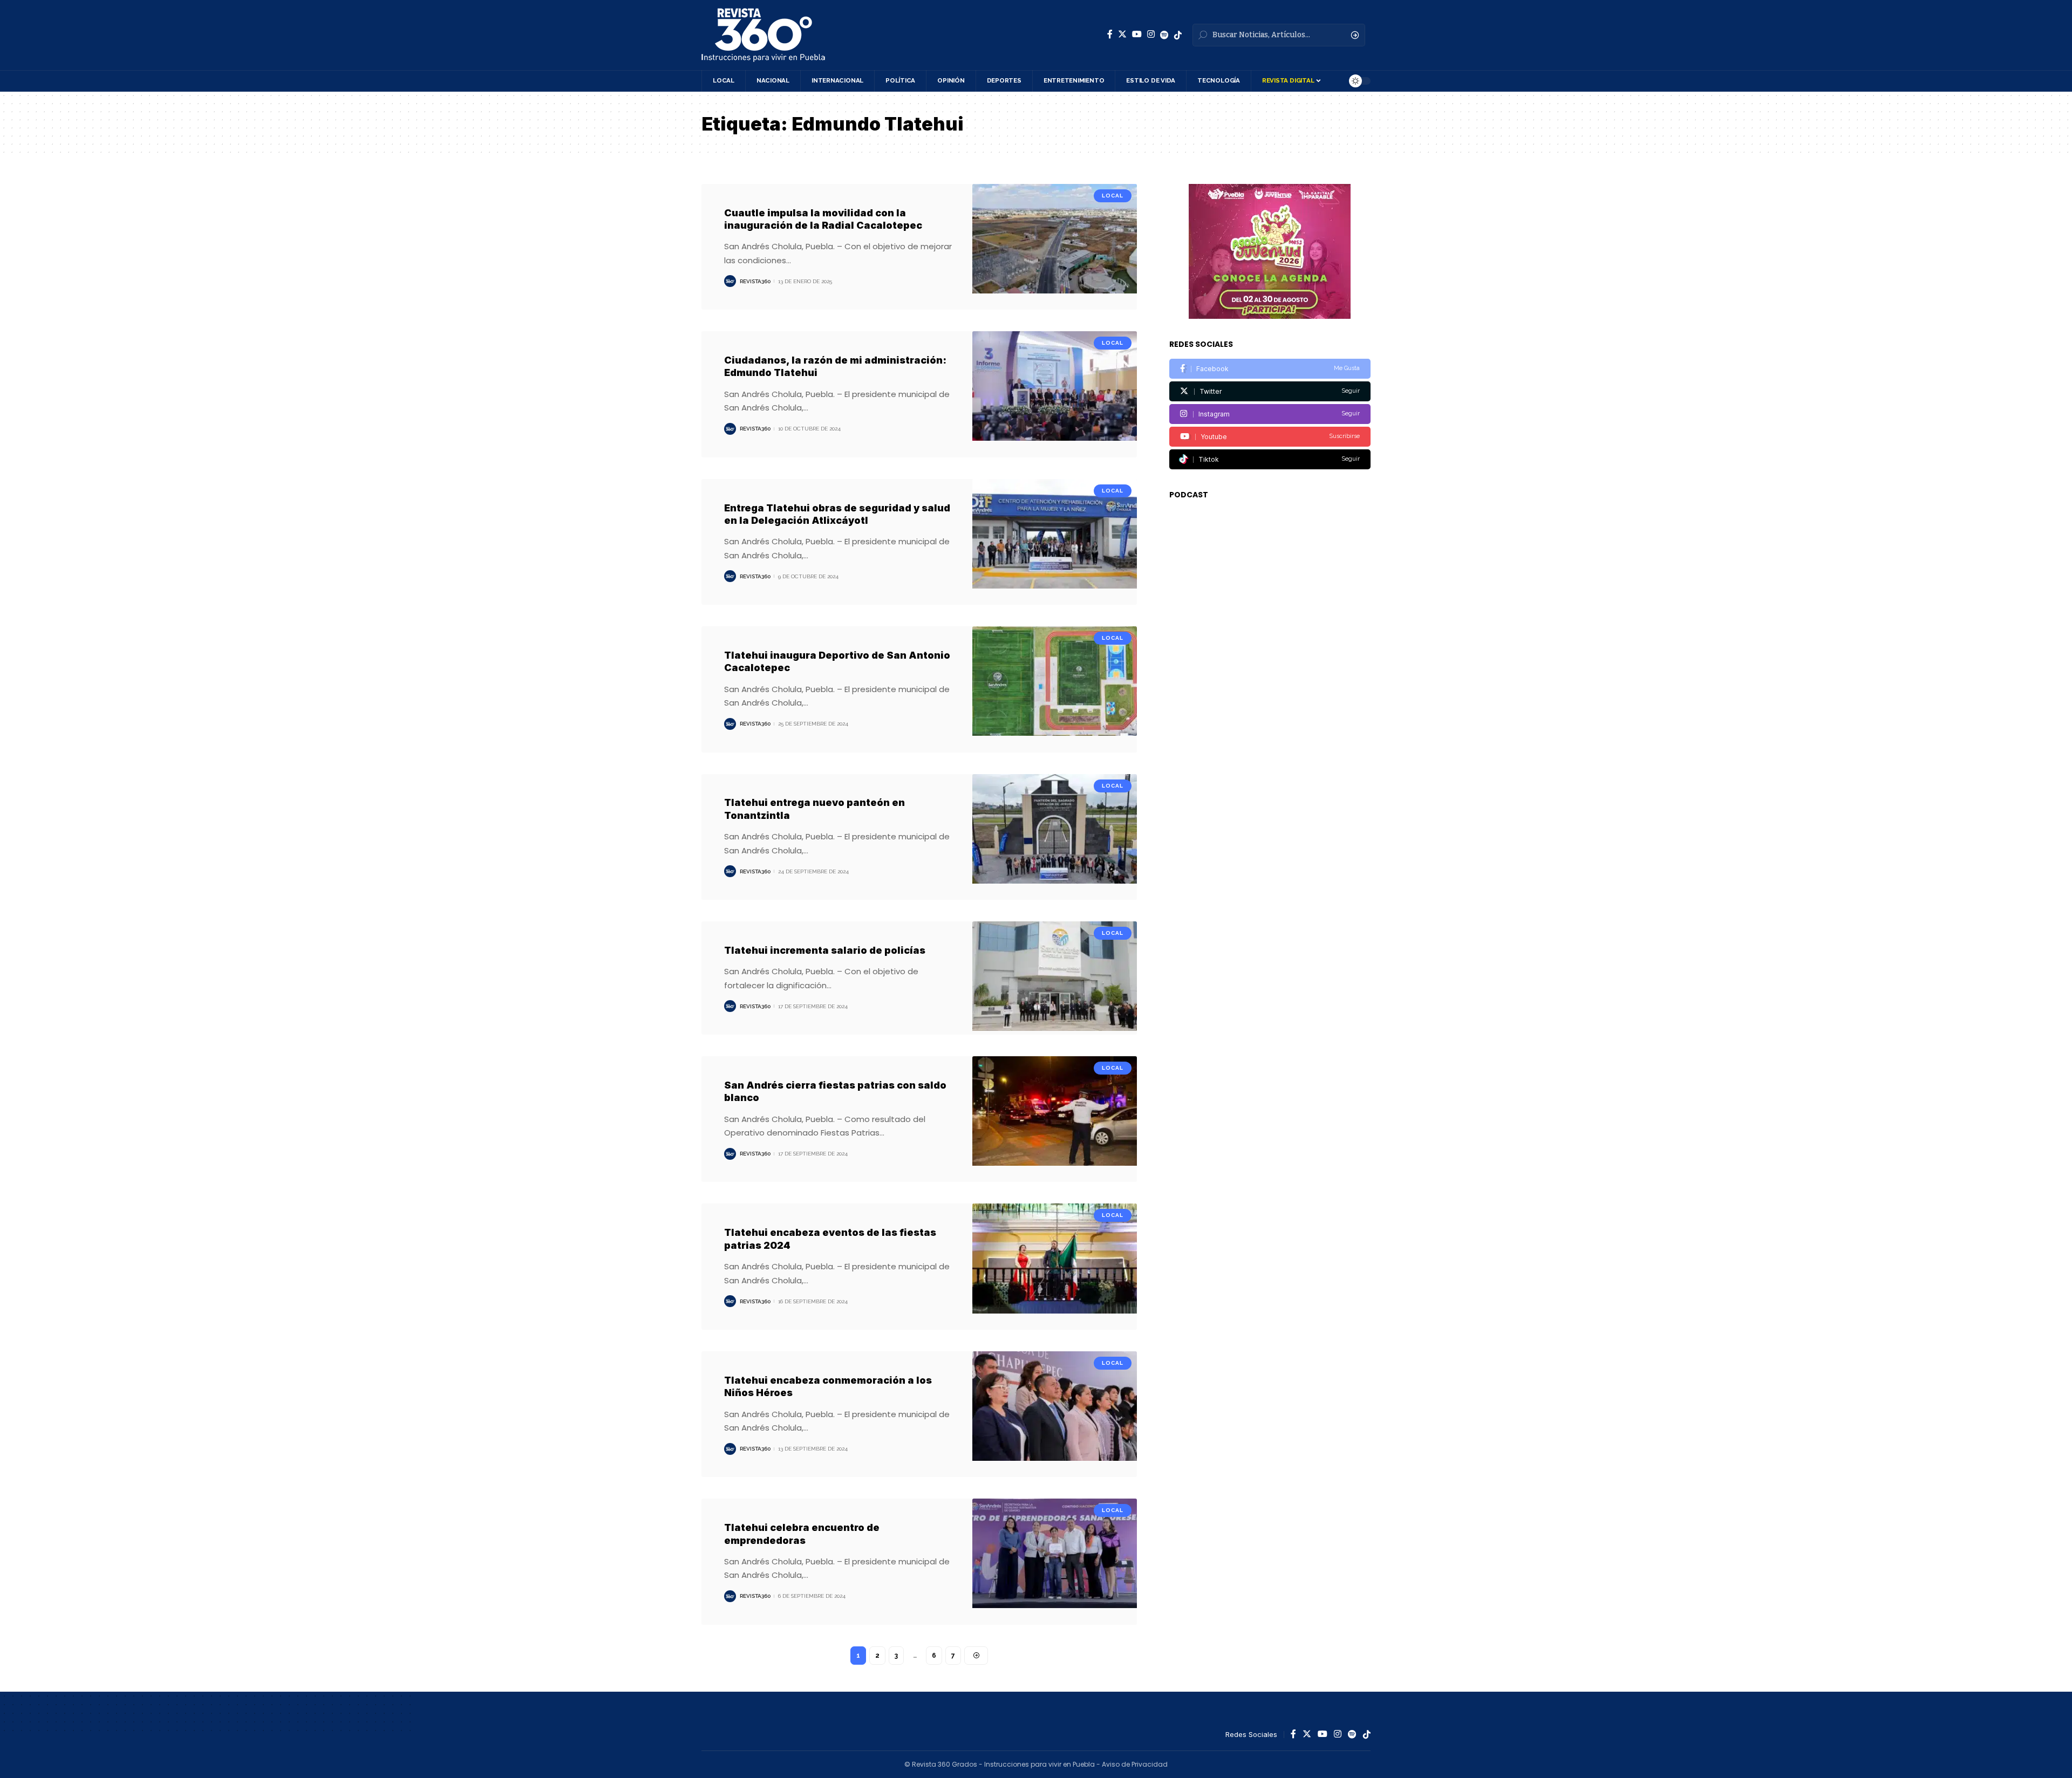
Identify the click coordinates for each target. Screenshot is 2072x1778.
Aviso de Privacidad (1135, 1764)
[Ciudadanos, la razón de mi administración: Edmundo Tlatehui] (1055, 394)
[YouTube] (1137, 34)
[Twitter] (1122, 34)
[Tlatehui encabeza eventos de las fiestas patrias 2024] (1055, 1266)
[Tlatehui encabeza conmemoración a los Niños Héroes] (1055, 1414)
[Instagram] (1151, 34)
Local (1113, 196)
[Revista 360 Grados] (763, 35)
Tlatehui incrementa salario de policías (825, 950)
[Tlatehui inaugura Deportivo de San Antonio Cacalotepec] (1055, 689)
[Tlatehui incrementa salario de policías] (1055, 978)
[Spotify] (1164, 35)
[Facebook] (1110, 34)
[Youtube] (1270, 437)
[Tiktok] (1270, 459)
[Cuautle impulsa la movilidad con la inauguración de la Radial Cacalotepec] (1055, 247)
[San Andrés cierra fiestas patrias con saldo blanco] (1055, 1119)
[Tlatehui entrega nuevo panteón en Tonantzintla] (1055, 837)
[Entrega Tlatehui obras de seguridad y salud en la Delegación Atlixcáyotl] (1055, 542)
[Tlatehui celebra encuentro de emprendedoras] (1055, 1561)
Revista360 (755, 281)
